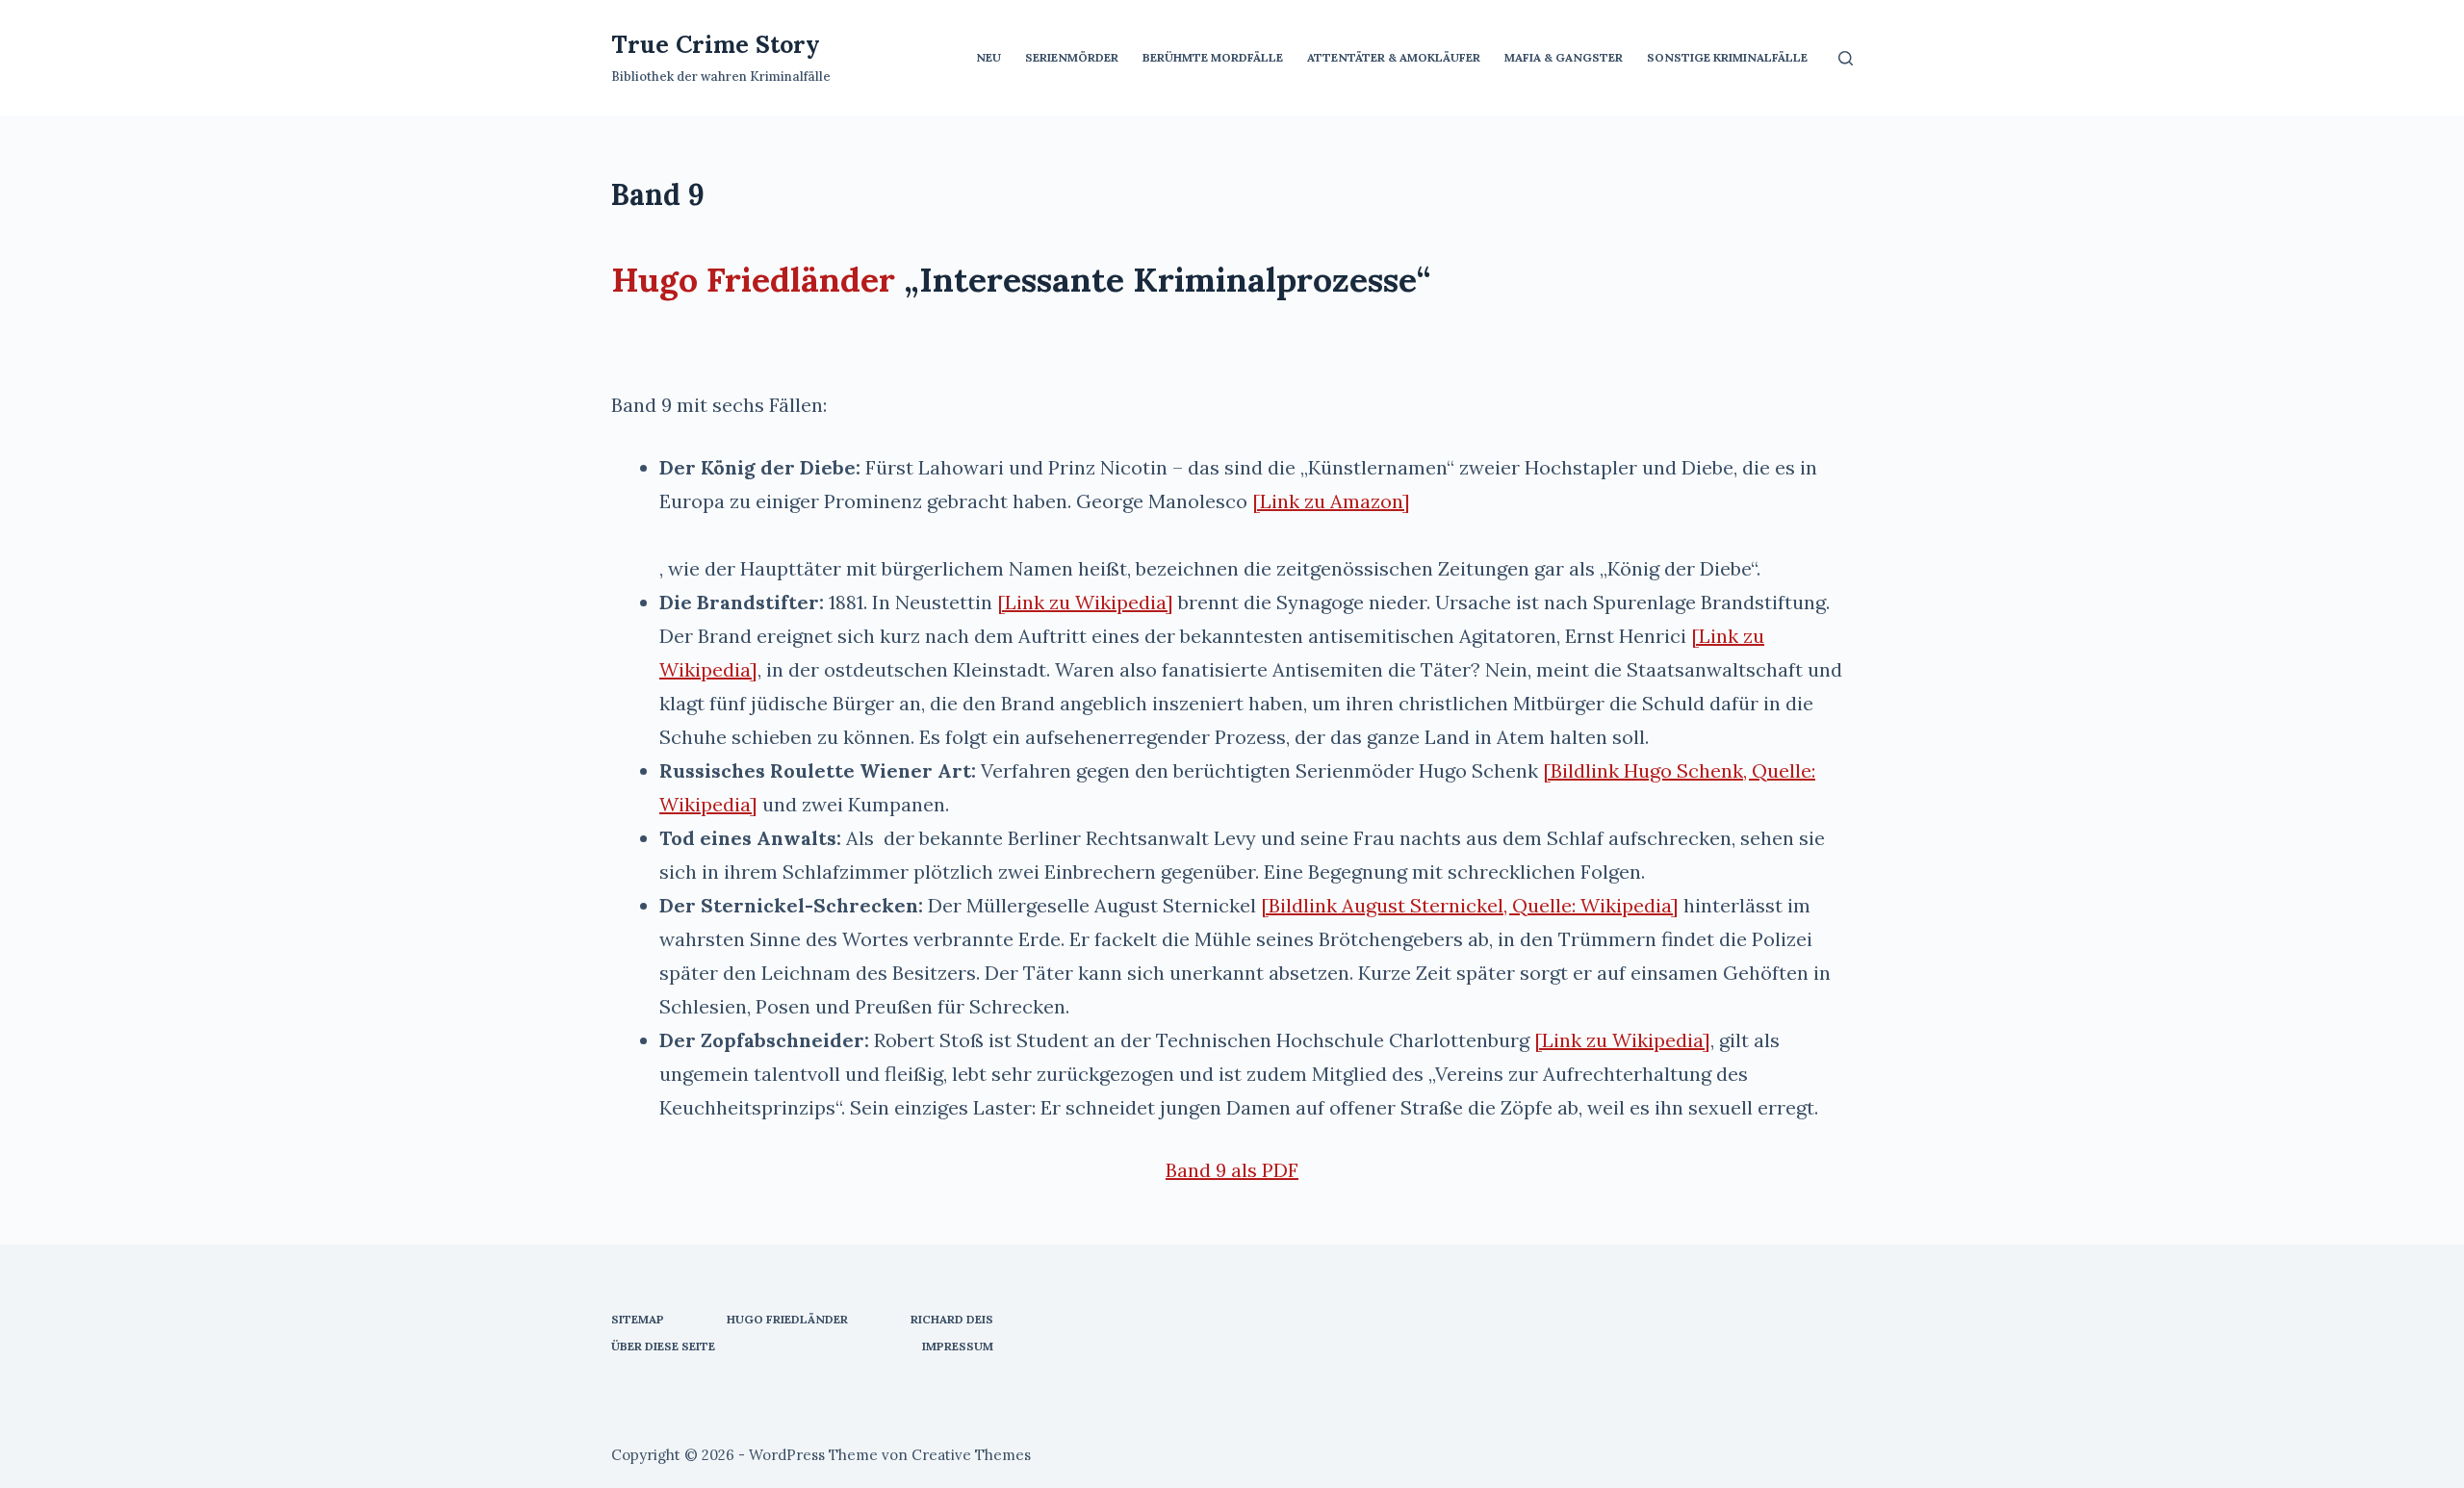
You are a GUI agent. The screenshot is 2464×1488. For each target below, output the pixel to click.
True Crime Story (716, 44)
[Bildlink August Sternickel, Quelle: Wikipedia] (1470, 905)
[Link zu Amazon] (1331, 501)
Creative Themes (971, 1455)
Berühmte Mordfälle (1213, 57)
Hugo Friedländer (753, 280)
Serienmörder (1072, 57)
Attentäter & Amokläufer (1394, 57)
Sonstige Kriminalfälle (1727, 57)
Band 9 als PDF (1232, 1170)
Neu (988, 57)
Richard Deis (952, 1319)
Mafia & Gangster (1564, 57)
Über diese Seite (663, 1346)
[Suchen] (1846, 58)
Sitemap (638, 1319)
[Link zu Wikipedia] (1085, 602)
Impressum (958, 1346)
